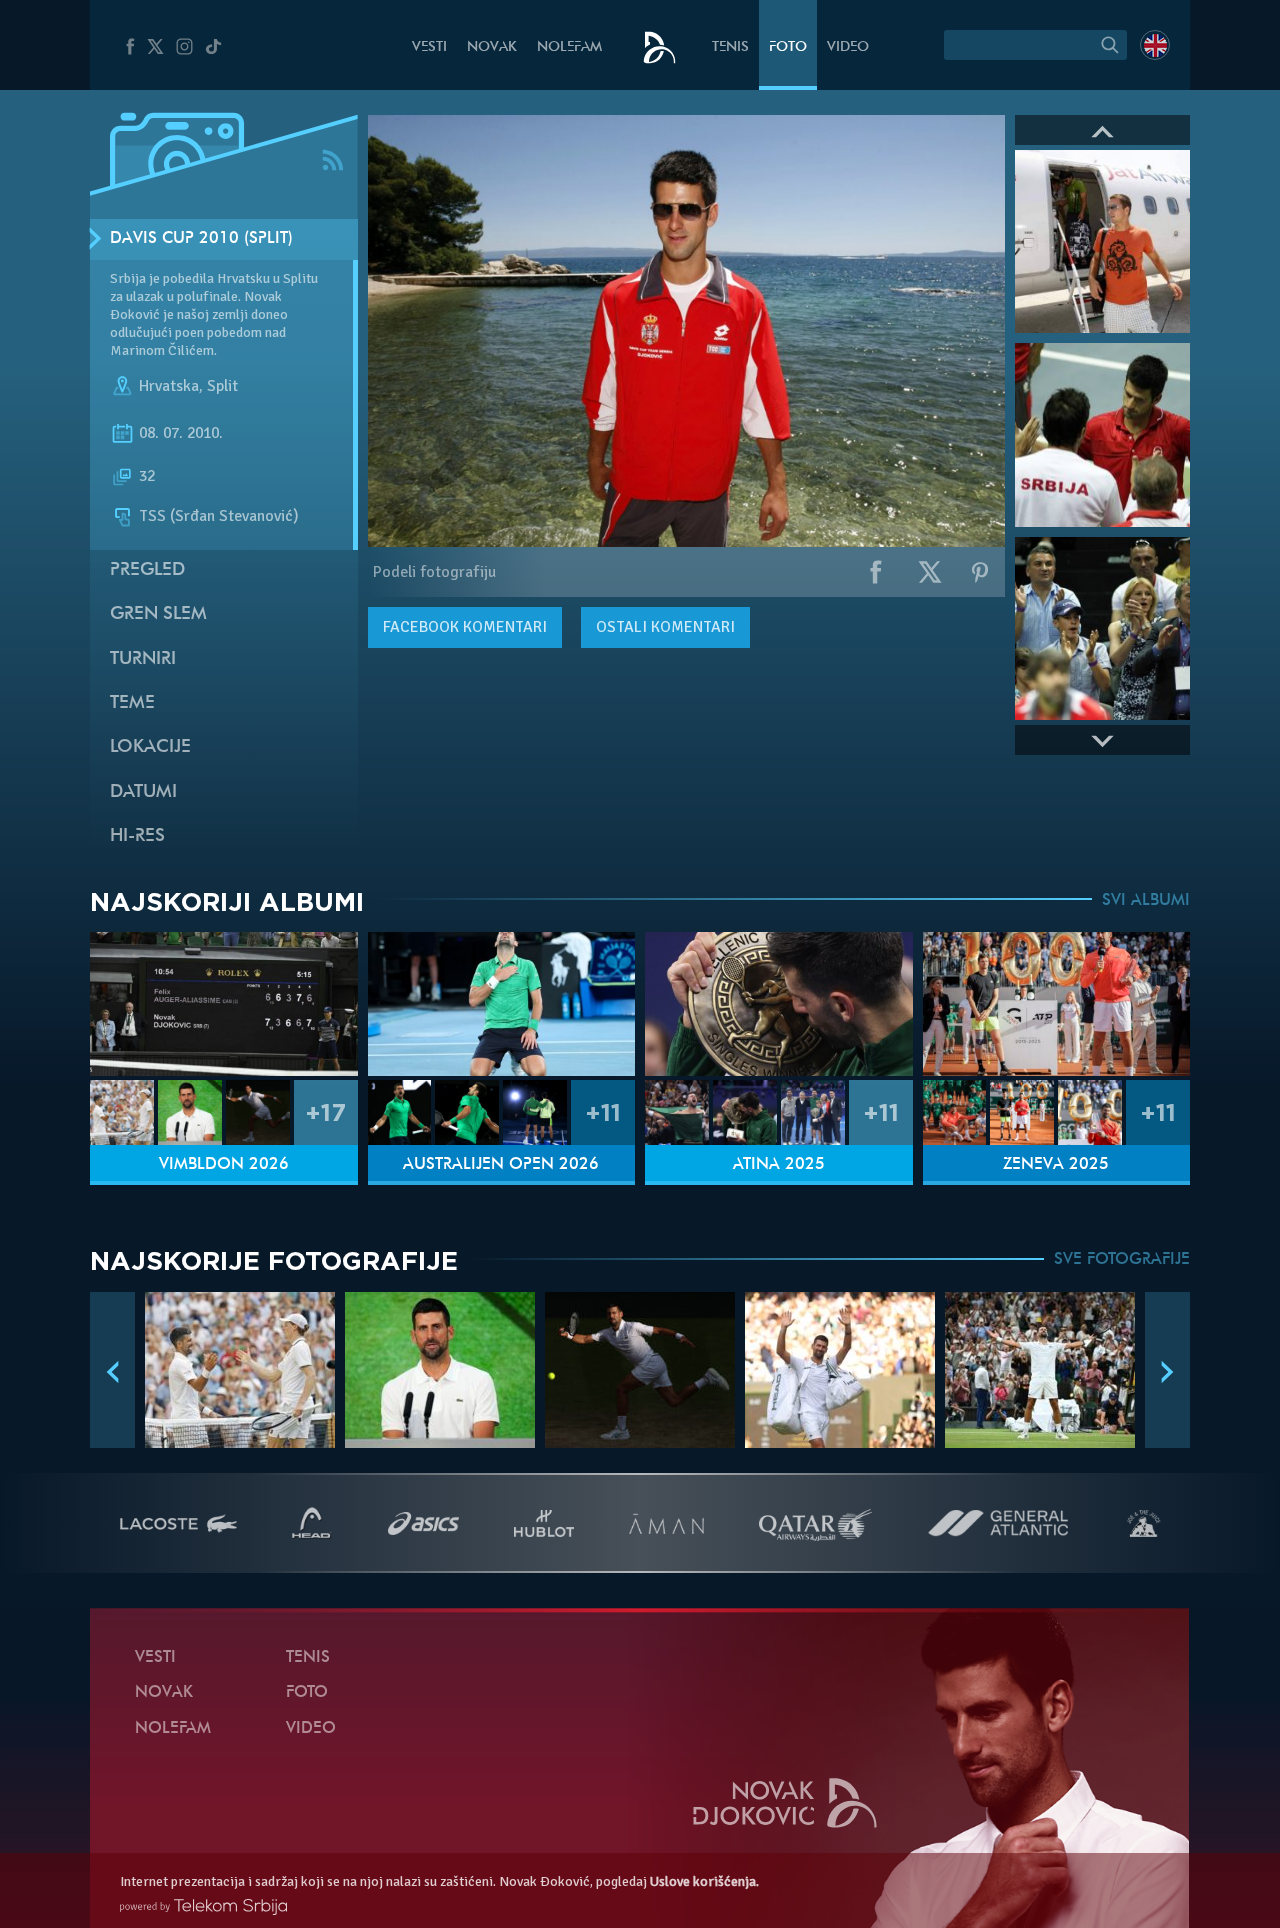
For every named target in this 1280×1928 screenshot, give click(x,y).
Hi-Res (137, 836)
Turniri (143, 659)
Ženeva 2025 (1056, 1165)
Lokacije (150, 747)
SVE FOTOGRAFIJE (1122, 1260)
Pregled (147, 570)
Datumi (143, 792)
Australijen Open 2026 (501, 1165)
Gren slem (158, 614)
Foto (788, 47)
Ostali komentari (665, 627)
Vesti (429, 47)
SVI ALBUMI (1146, 901)
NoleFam (569, 47)
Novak (492, 47)
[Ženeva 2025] (1057, 1004)
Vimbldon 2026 (224, 1165)
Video (848, 47)
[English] (1155, 45)
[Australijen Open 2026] (502, 1004)
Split (222, 386)
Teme (132, 703)
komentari (465, 627)
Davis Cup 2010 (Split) (201, 239)
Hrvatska (169, 386)
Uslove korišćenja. (704, 1881)
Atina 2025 (779, 1165)
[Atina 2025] (779, 1004)
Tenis (730, 47)
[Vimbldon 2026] (224, 1004)
